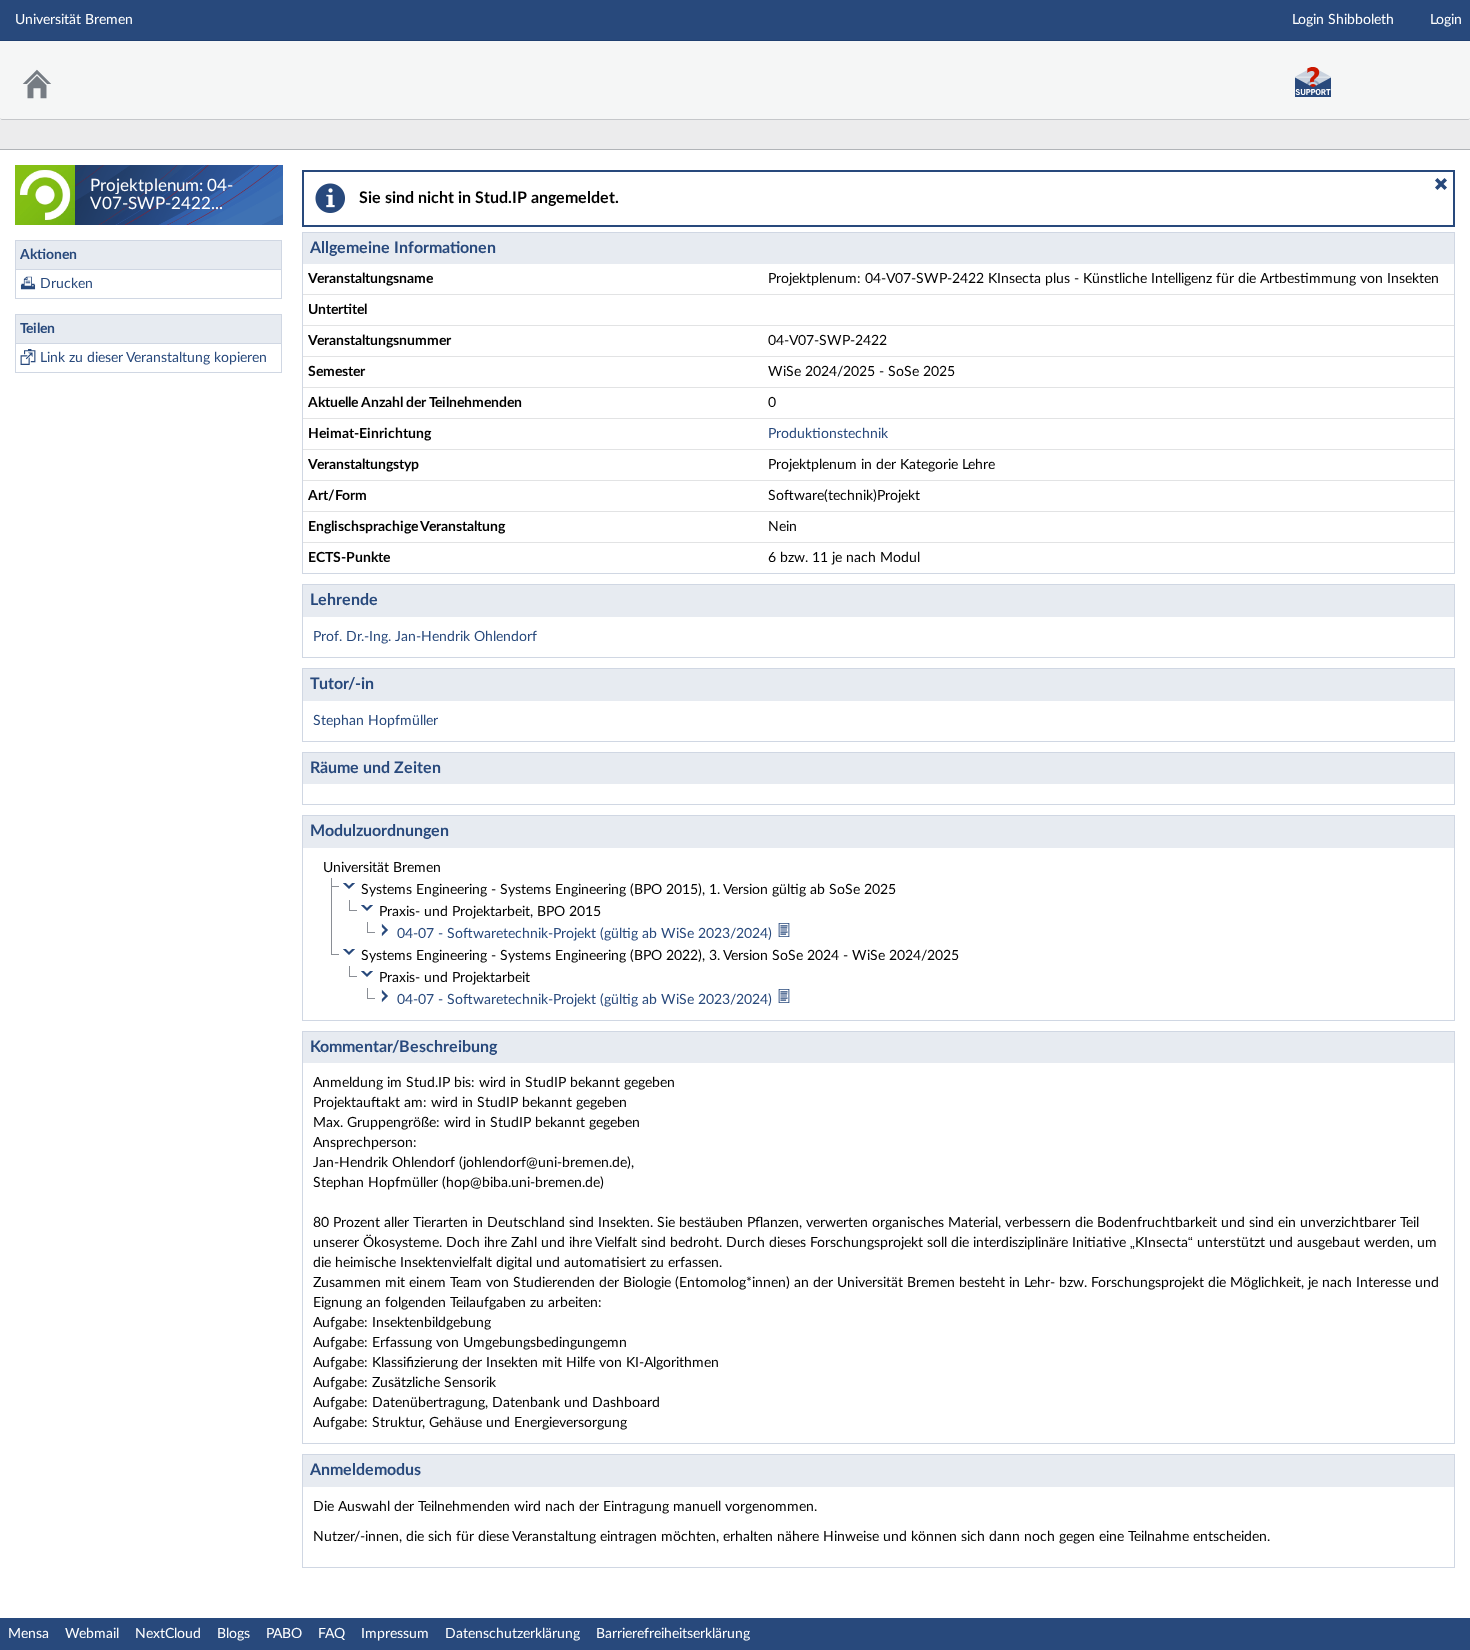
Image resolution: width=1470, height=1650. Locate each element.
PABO (284, 1634)
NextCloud (168, 1634)
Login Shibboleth (1343, 20)
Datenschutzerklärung (512, 1634)
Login (1446, 20)
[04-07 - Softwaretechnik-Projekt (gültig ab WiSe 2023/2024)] (784, 934)
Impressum (395, 1634)
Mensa (28, 1634)
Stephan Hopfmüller (375, 721)
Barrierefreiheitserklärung (673, 1634)
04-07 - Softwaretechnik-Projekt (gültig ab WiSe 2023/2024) (586, 934)
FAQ (331, 1634)
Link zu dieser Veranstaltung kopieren (153, 358)
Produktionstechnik (828, 434)
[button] (1441, 184)
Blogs (233, 1634)
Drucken (66, 284)
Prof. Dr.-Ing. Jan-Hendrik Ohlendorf (425, 637)
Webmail (92, 1634)
